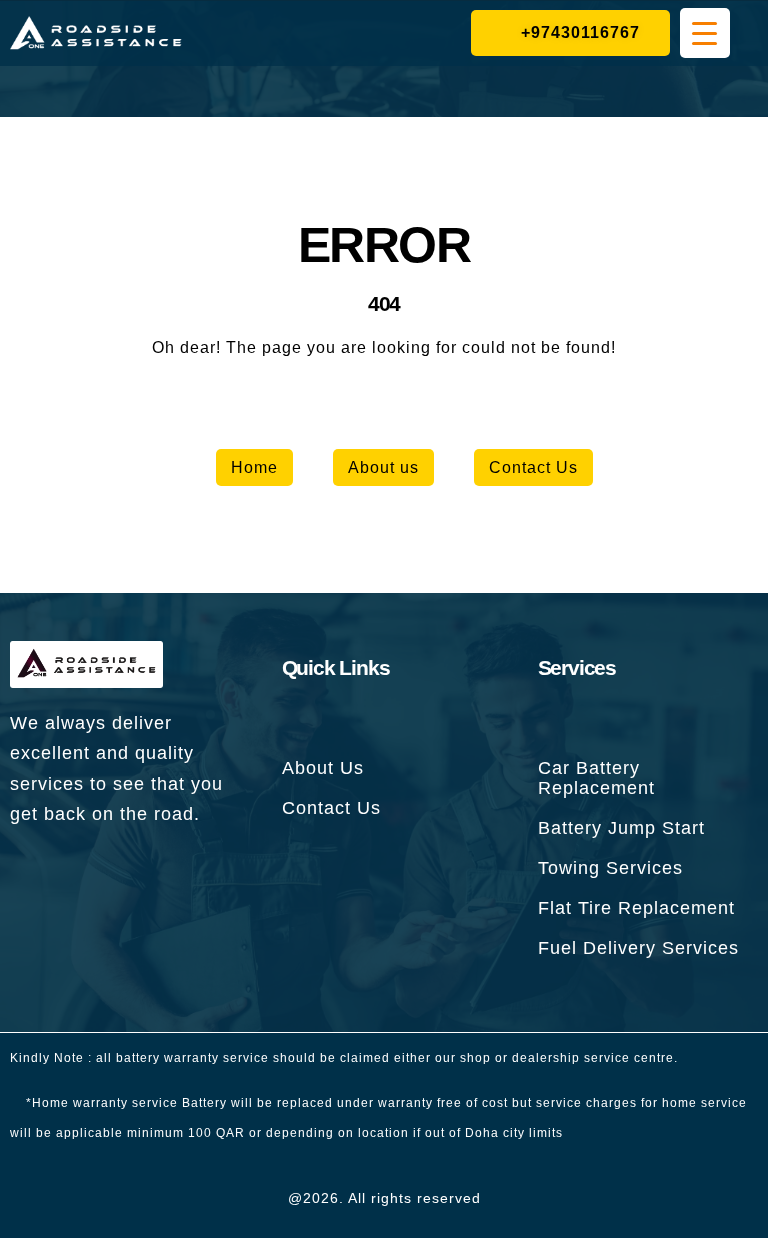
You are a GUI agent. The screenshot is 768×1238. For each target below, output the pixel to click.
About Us (323, 768)
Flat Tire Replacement (636, 908)
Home (254, 467)
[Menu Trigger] (705, 33)
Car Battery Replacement (596, 778)
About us (383, 467)
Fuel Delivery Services (638, 948)
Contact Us (533, 467)
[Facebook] (35, 874)
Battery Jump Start (621, 828)
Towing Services (610, 868)
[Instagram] (147, 874)
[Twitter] (91, 874)
